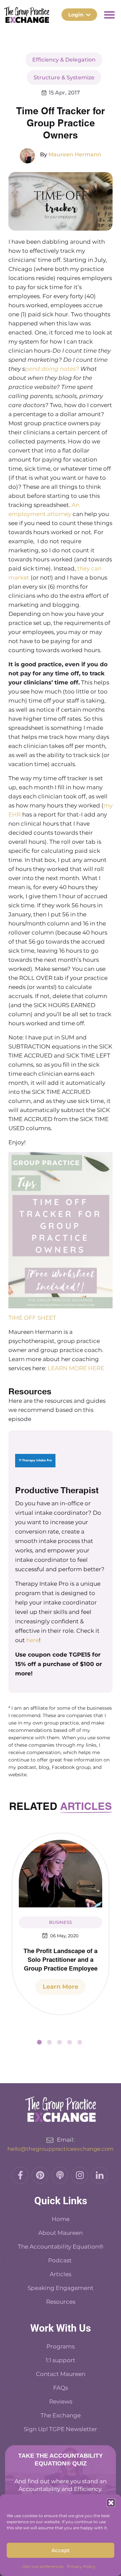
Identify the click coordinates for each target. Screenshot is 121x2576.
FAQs (61, 2388)
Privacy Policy (81, 2566)
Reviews (61, 2402)
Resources (61, 2302)
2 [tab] (49, 2042)
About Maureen (61, 2233)
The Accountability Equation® (61, 2247)
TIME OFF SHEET (32, 1318)
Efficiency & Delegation (64, 60)
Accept (61, 2550)
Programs (61, 2346)
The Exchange (61, 2415)
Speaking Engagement (61, 2288)
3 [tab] (59, 2042)
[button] (111, 2503)
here (33, 1640)
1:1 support (61, 2360)
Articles (61, 2274)
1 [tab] (39, 2042)
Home (61, 2219)
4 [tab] (70, 2042)
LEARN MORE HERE (76, 1368)
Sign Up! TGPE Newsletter (61, 2429)
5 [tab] (80, 2042)
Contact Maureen (61, 2374)
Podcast (61, 2260)
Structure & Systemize (64, 77)
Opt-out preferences (43, 2566)
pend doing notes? (52, 369)
